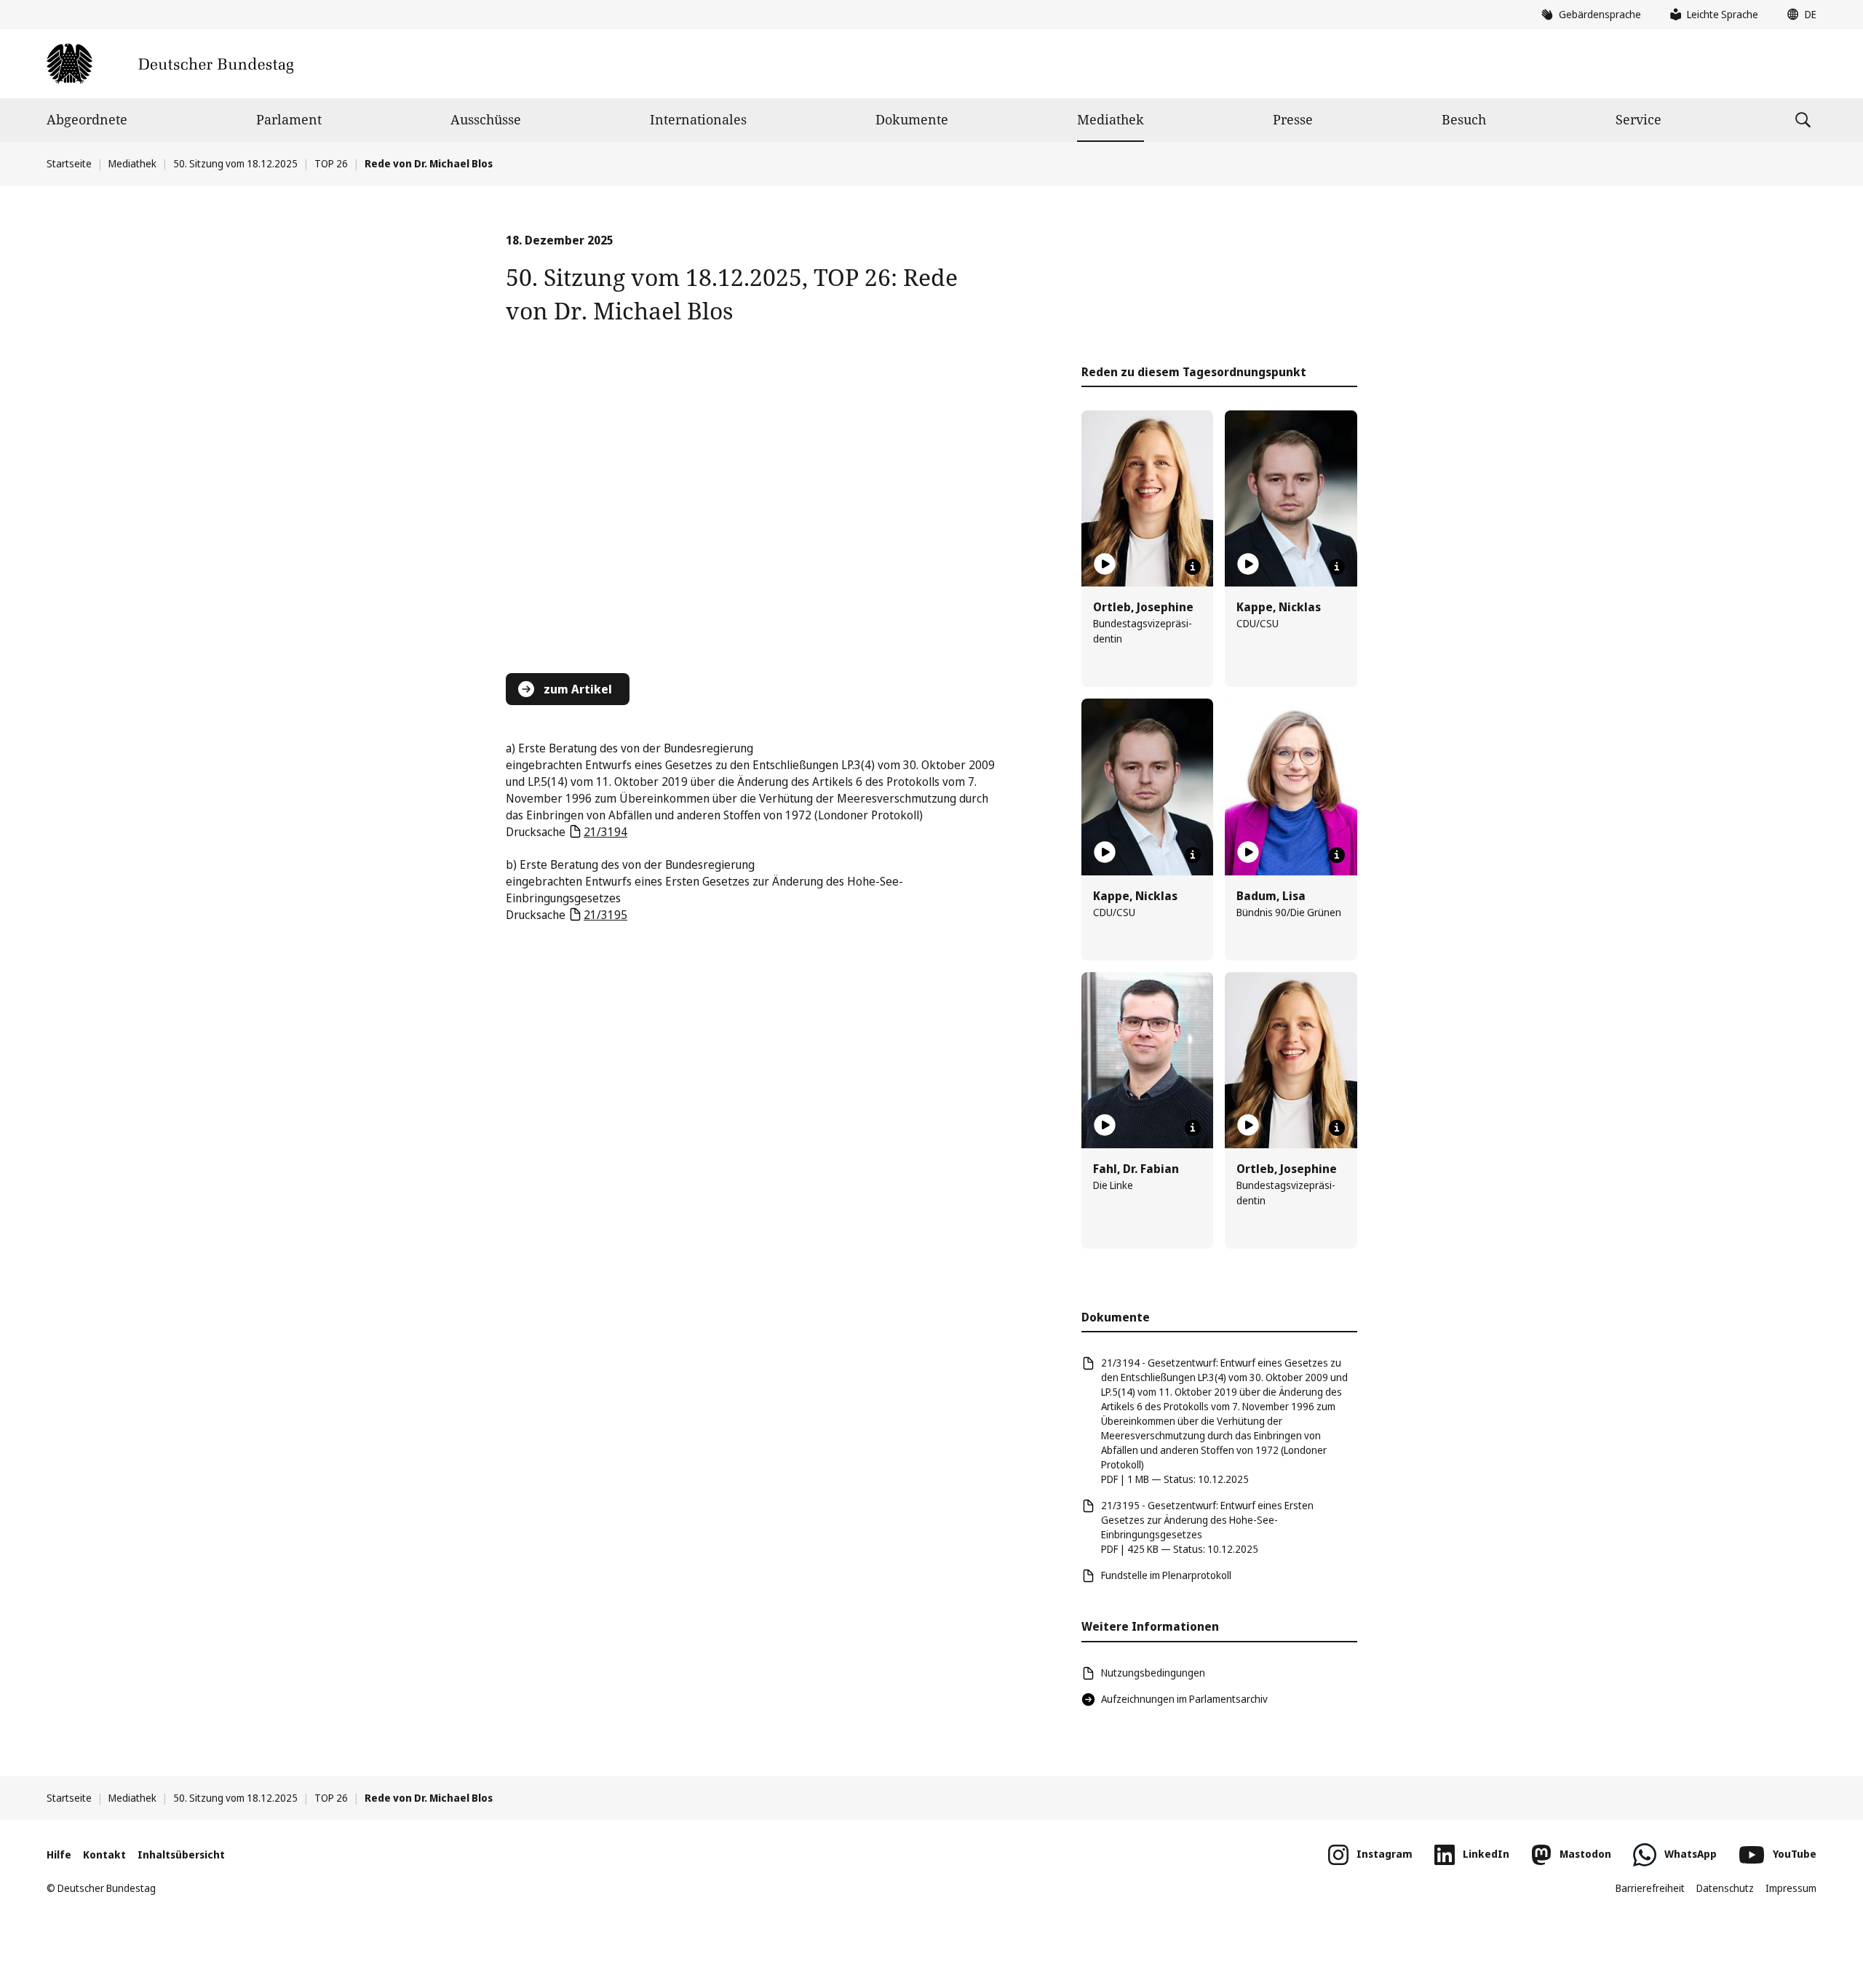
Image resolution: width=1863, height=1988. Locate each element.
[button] (1798, 15)
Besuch (1464, 119)
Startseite (69, 163)
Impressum (1791, 1888)
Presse (1293, 119)
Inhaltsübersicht (181, 1854)
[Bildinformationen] (1193, 567)
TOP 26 (331, 163)
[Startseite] (170, 64)
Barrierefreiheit (1650, 1888)
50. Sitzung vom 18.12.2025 (235, 163)
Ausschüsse (486, 119)
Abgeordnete (87, 119)
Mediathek (1111, 119)
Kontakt (104, 1854)
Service (1638, 119)
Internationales (698, 119)
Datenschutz (1725, 1888)
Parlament (289, 119)
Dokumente (912, 119)
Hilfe (59, 1854)
